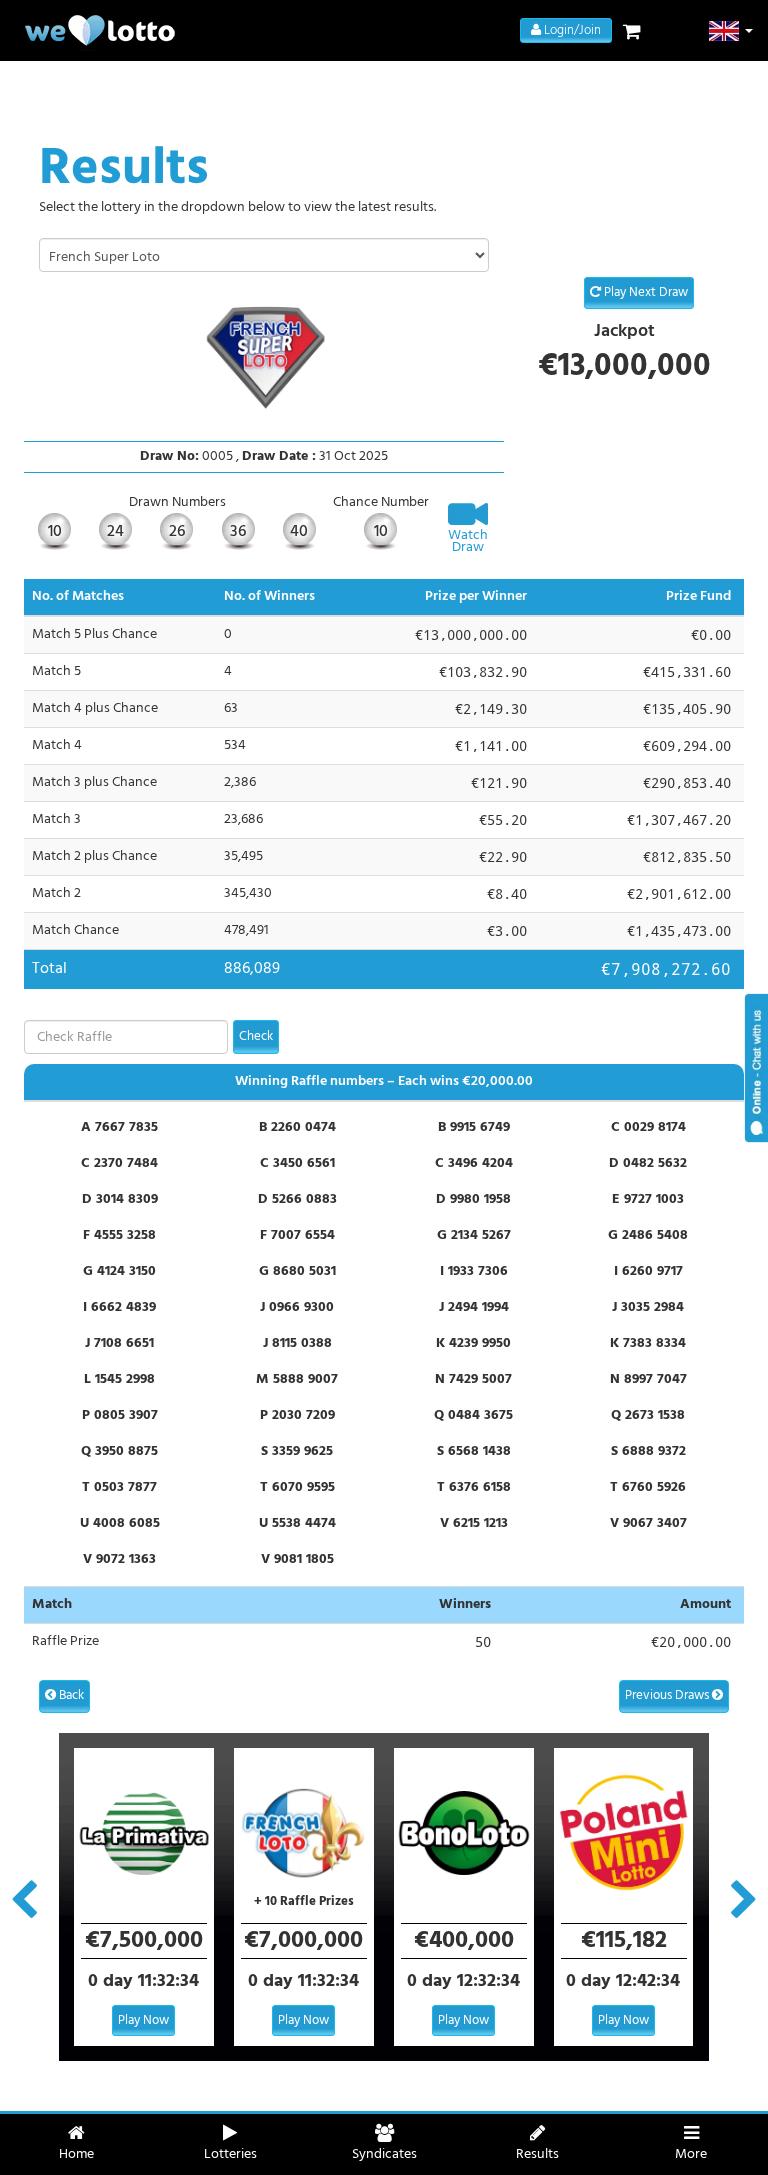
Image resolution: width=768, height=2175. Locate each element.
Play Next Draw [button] (644, 292)
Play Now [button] (143, 2020)
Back (70, 1695)
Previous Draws (668, 1695)
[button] (731, 31)
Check (256, 1036)
